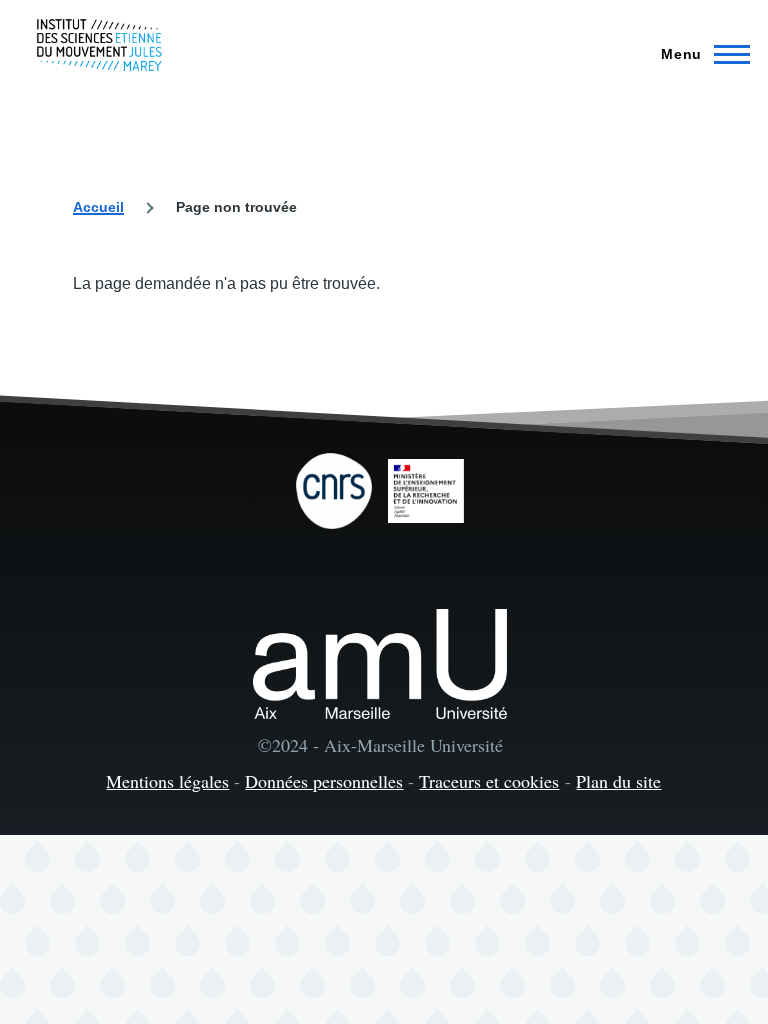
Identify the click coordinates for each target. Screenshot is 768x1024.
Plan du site (618, 781)
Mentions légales (167, 781)
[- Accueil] (99, 45)
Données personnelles (324, 781)
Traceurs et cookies (489, 781)
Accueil (98, 207)
